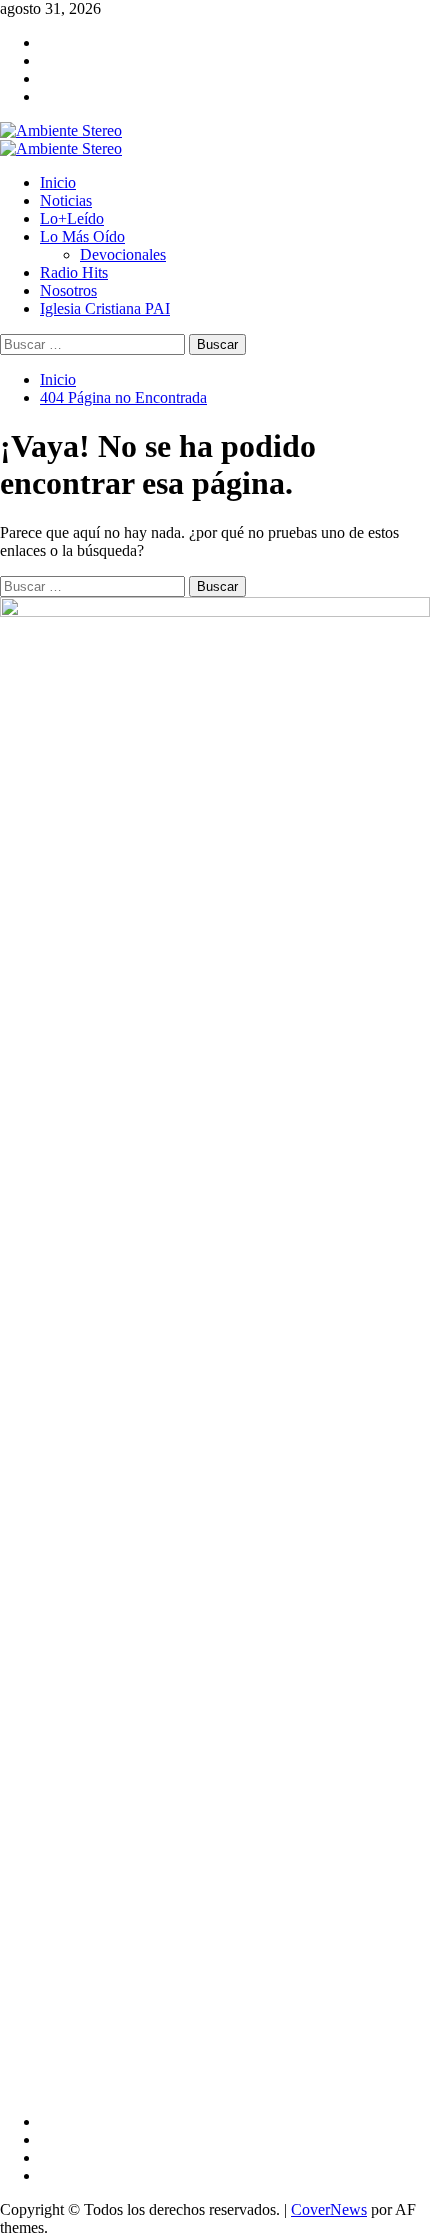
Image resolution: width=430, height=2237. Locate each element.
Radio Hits (74, 272)
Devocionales (123, 254)
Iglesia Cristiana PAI (105, 308)
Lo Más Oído (82, 236)
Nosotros (68, 290)
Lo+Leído (72, 218)
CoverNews (329, 2209)
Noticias (66, 200)
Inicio (58, 182)
